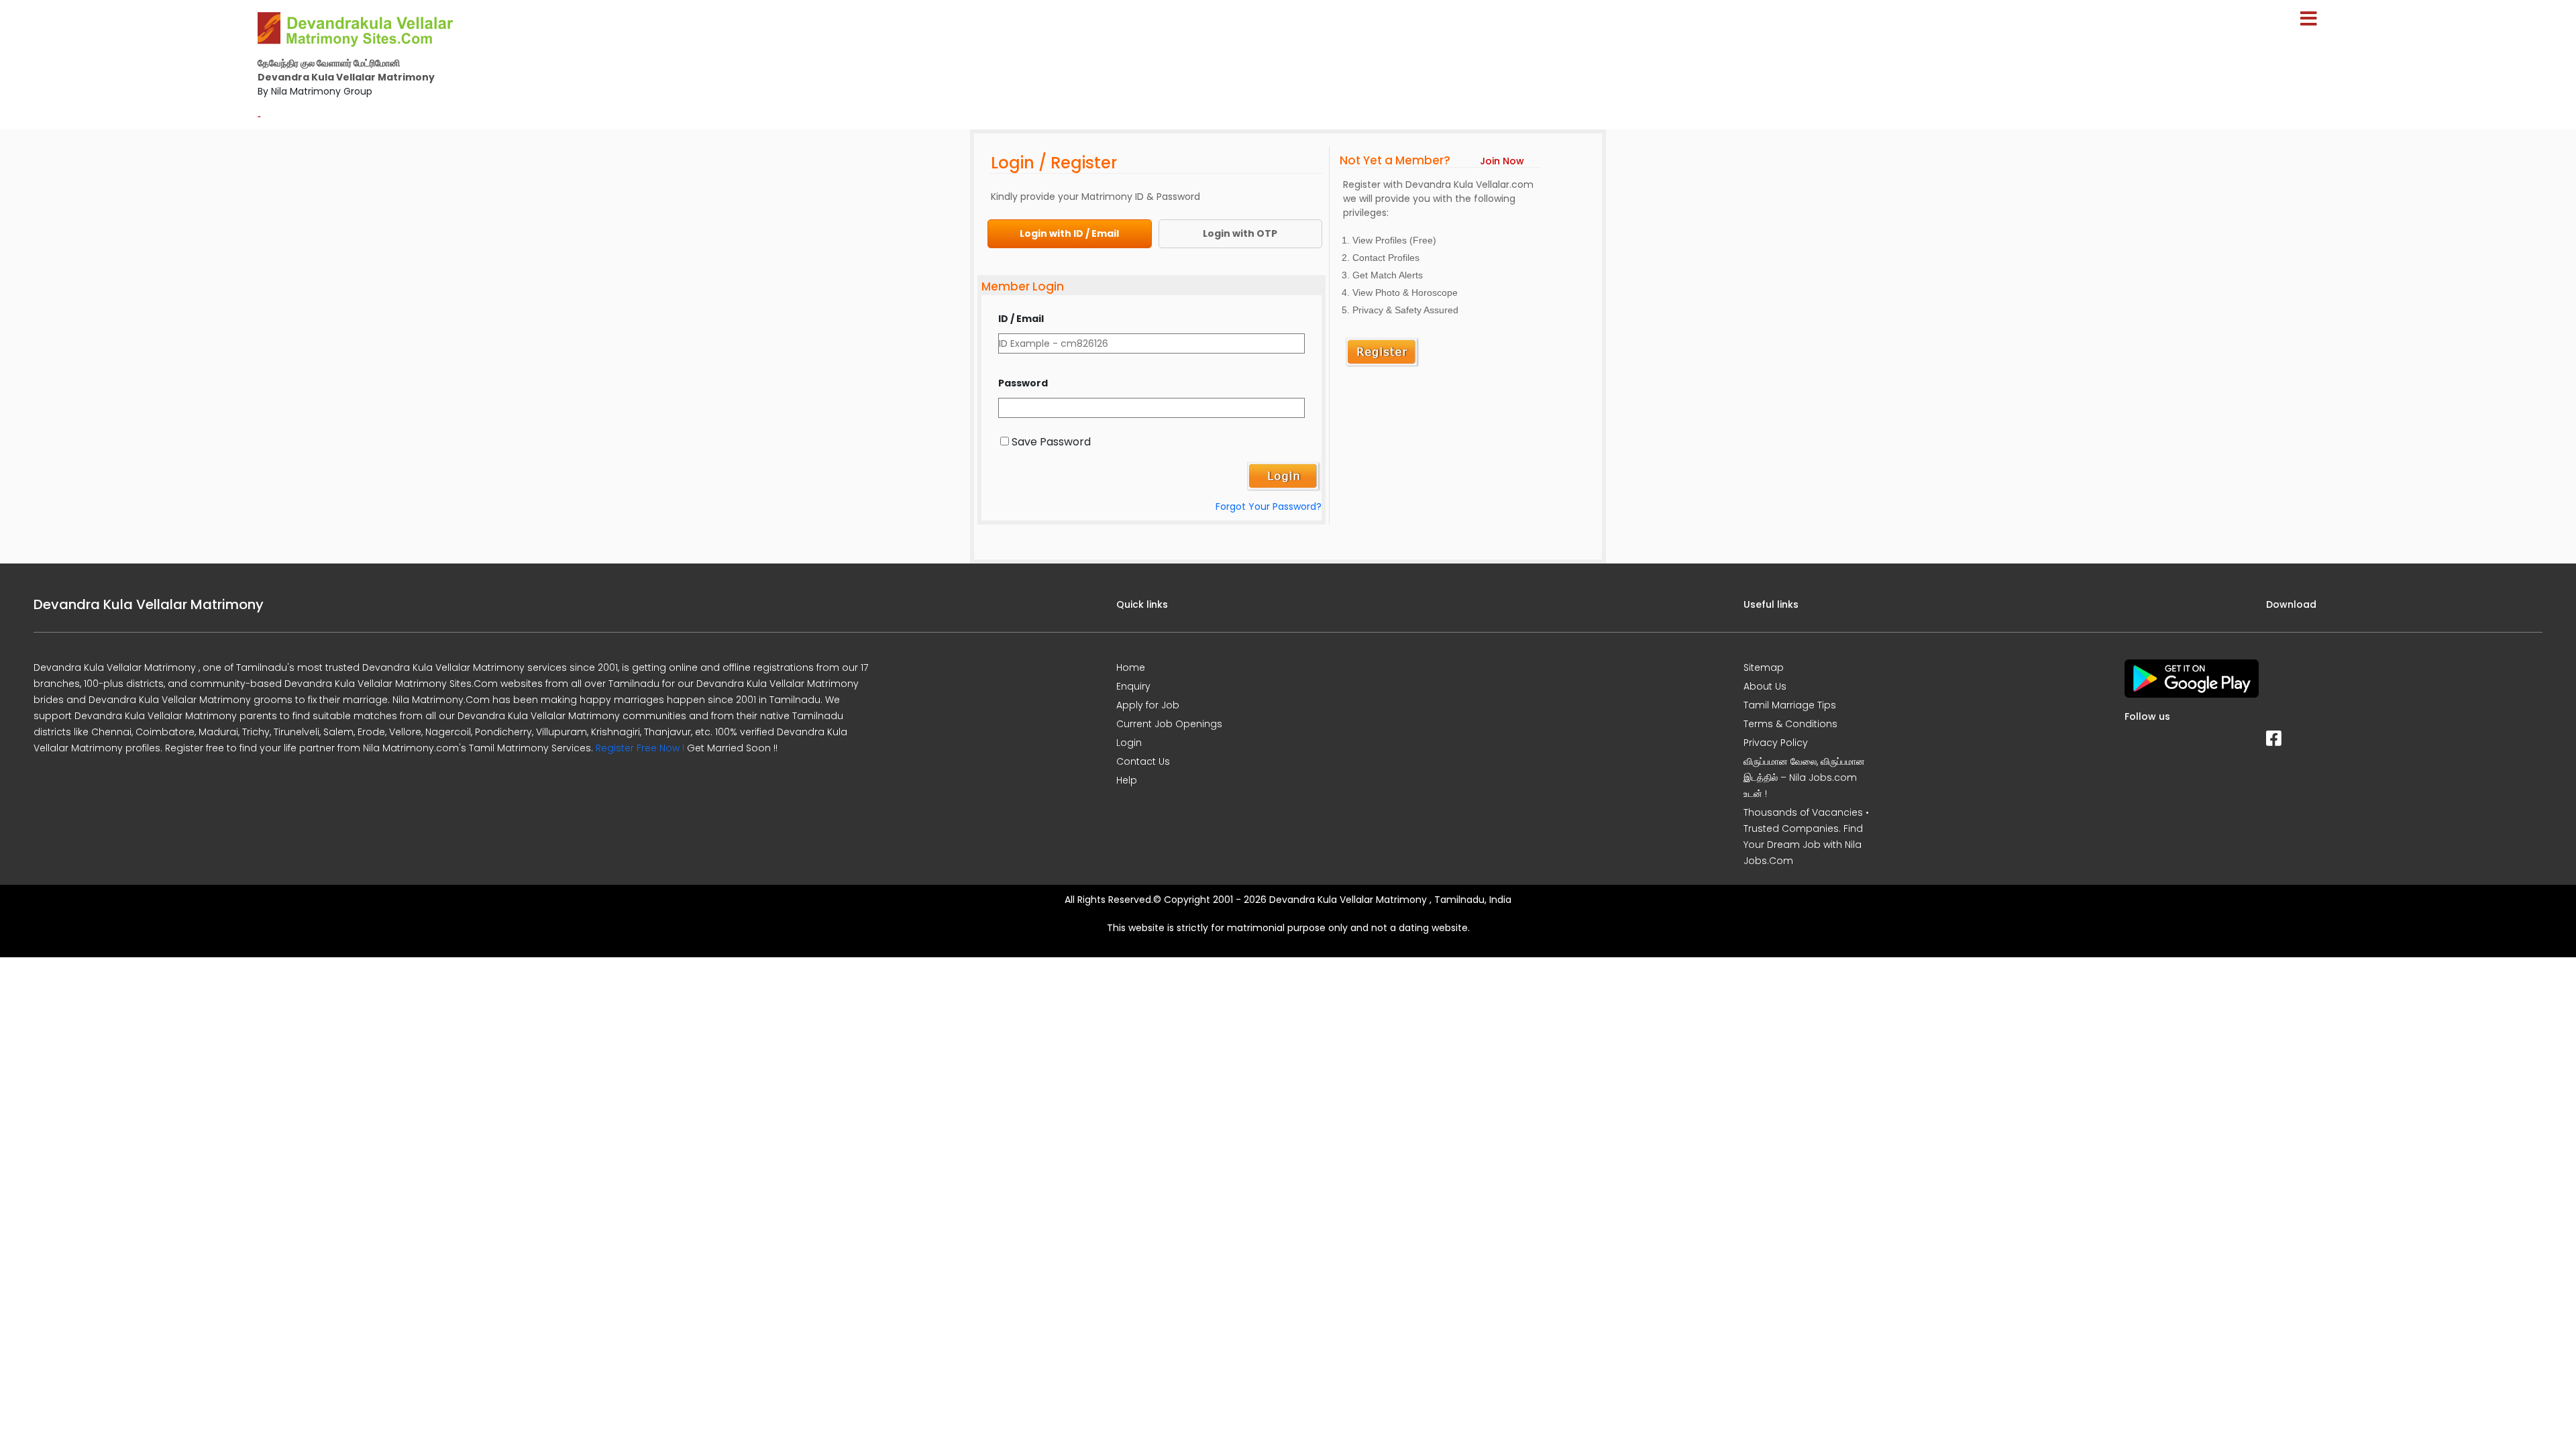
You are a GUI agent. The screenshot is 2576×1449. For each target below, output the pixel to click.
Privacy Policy (1776, 743)
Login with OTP (1240, 233)
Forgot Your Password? (1269, 506)
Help (1127, 780)
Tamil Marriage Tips (1790, 705)
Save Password (1051, 442)
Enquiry (1133, 686)
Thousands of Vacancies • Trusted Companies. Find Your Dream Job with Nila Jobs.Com (1806, 837)
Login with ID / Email (1069, 233)
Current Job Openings (1169, 724)
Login (1129, 743)
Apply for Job (1148, 705)
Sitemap (1764, 667)
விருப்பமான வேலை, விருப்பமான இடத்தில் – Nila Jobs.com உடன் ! (1804, 777)
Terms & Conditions (1790, 724)
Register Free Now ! (640, 748)
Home (1131, 667)
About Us (1765, 686)
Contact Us (1143, 761)
